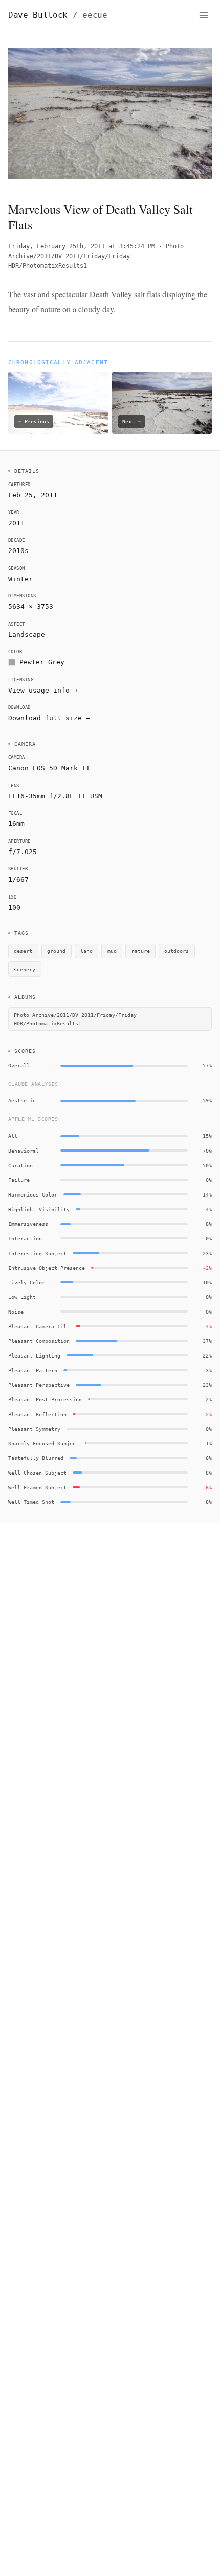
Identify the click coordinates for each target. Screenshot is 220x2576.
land (86, 951)
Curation (20, 1165)
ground (56, 951)
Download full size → (49, 718)
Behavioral (24, 1151)
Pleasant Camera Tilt (39, 1326)
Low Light (22, 1297)
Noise (16, 1312)
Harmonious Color (33, 1194)
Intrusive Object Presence (47, 1268)
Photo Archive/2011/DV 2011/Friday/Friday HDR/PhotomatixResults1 (96, 256)
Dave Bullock (58, 15)
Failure (19, 1180)
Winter (20, 579)
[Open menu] (204, 15)
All (13, 1136)
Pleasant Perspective (39, 1385)
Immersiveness (28, 1224)
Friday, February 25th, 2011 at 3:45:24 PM (82, 246)
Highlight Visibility (39, 1209)
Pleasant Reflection (37, 1414)
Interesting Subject (37, 1253)
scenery (25, 969)
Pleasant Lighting (34, 1355)
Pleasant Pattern (33, 1370)
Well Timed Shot (31, 1502)
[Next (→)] (191, 116)
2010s (18, 551)
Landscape (27, 635)
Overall (19, 1065)
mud (112, 951)
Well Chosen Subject (37, 1473)
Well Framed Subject (37, 1487)
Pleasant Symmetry (34, 1429)
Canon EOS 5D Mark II (49, 768)
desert (23, 951)
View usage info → (43, 690)
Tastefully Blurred (36, 1458)
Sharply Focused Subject (43, 1443)
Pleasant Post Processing (45, 1399)
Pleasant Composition (39, 1341)
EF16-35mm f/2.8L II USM (55, 796)
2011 (16, 523)
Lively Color (27, 1282)
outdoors (177, 951)
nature (141, 951)
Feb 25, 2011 (33, 495)
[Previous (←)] (29, 116)
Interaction (25, 1238)
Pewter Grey (42, 662)
